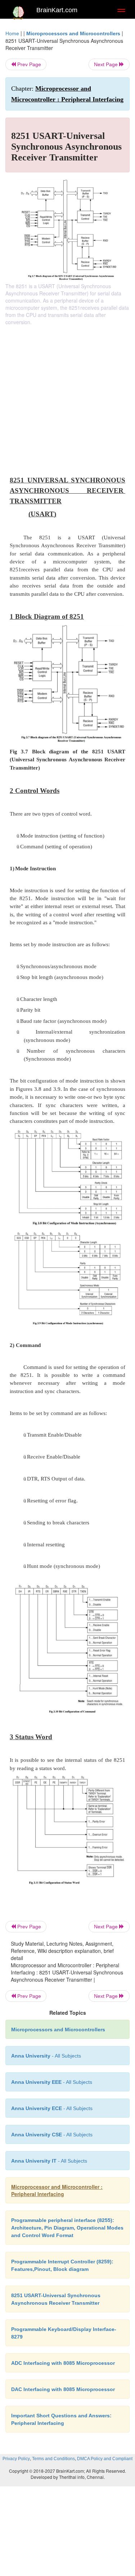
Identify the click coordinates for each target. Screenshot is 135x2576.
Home (12, 33)
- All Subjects (49, 2161)
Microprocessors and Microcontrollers (73, 33)
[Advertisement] (67, 397)
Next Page (107, 64)
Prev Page (28, 64)
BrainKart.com (57, 10)
